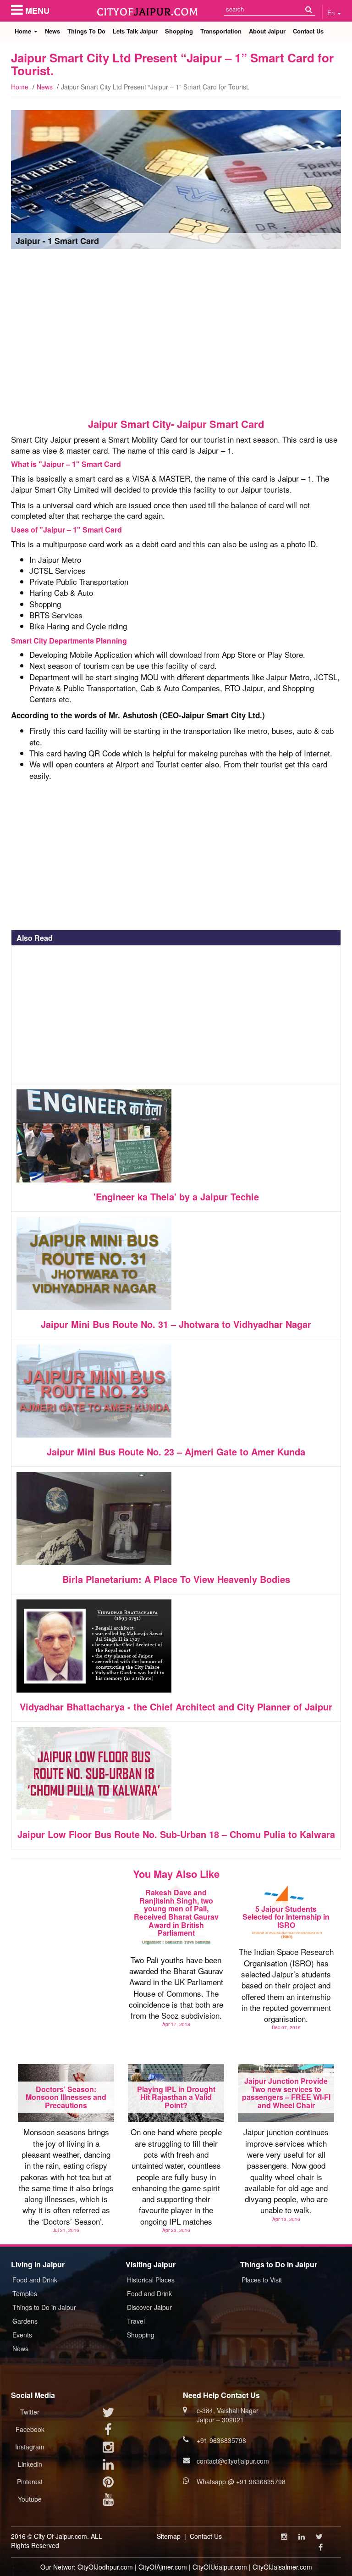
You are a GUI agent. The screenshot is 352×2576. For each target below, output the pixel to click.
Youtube (30, 2499)
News (52, 31)
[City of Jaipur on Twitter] (108, 2414)
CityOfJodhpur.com (105, 2567)
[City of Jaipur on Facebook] (108, 2432)
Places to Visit (262, 2280)
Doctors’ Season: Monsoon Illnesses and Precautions (66, 2097)
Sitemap (169, 2536)
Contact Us (308, 31)
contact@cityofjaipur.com (233, 2461)
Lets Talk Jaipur (135, 31)
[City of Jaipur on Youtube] (108, 2501)
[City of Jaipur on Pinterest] (108, 2484)
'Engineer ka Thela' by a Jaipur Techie (176, 1196)
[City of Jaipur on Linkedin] (108, 2466)
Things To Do (86, 31)
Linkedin (30, 2464)
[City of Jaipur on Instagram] (108, 2449)
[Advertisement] (176, 333)
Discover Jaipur (149, 2307)
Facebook (30, 2429)
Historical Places (151, 2280)
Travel (136, 2321)
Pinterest (30, 2482)
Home (24, 31)
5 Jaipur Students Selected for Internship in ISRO (286, 1917)
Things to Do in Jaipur (44, 2307)
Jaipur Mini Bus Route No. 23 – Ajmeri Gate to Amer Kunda (176, 1452)
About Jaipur (267, 31)
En (332, 13)
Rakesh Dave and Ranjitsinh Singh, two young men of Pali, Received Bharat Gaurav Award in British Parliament (176, 1913)
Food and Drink (35, 2280)
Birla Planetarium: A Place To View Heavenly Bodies (176, 1579)
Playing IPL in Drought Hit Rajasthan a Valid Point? (176, 2097)
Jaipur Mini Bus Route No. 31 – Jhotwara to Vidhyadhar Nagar (176, 1324)
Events (22, 2335)
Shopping (179, 31)
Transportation (221, 31)
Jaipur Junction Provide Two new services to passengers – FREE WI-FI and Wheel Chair (286, 2093)
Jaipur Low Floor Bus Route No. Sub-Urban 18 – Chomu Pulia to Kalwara (176, 1834)
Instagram (30, 2447)
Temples (25, 2293)
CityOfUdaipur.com (220, 2567)
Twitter (30, 2412)
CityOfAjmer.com (163, 2567)
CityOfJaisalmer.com (282, 2567)
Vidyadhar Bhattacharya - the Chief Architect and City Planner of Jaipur (176, 1707)
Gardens (25, 2321)
